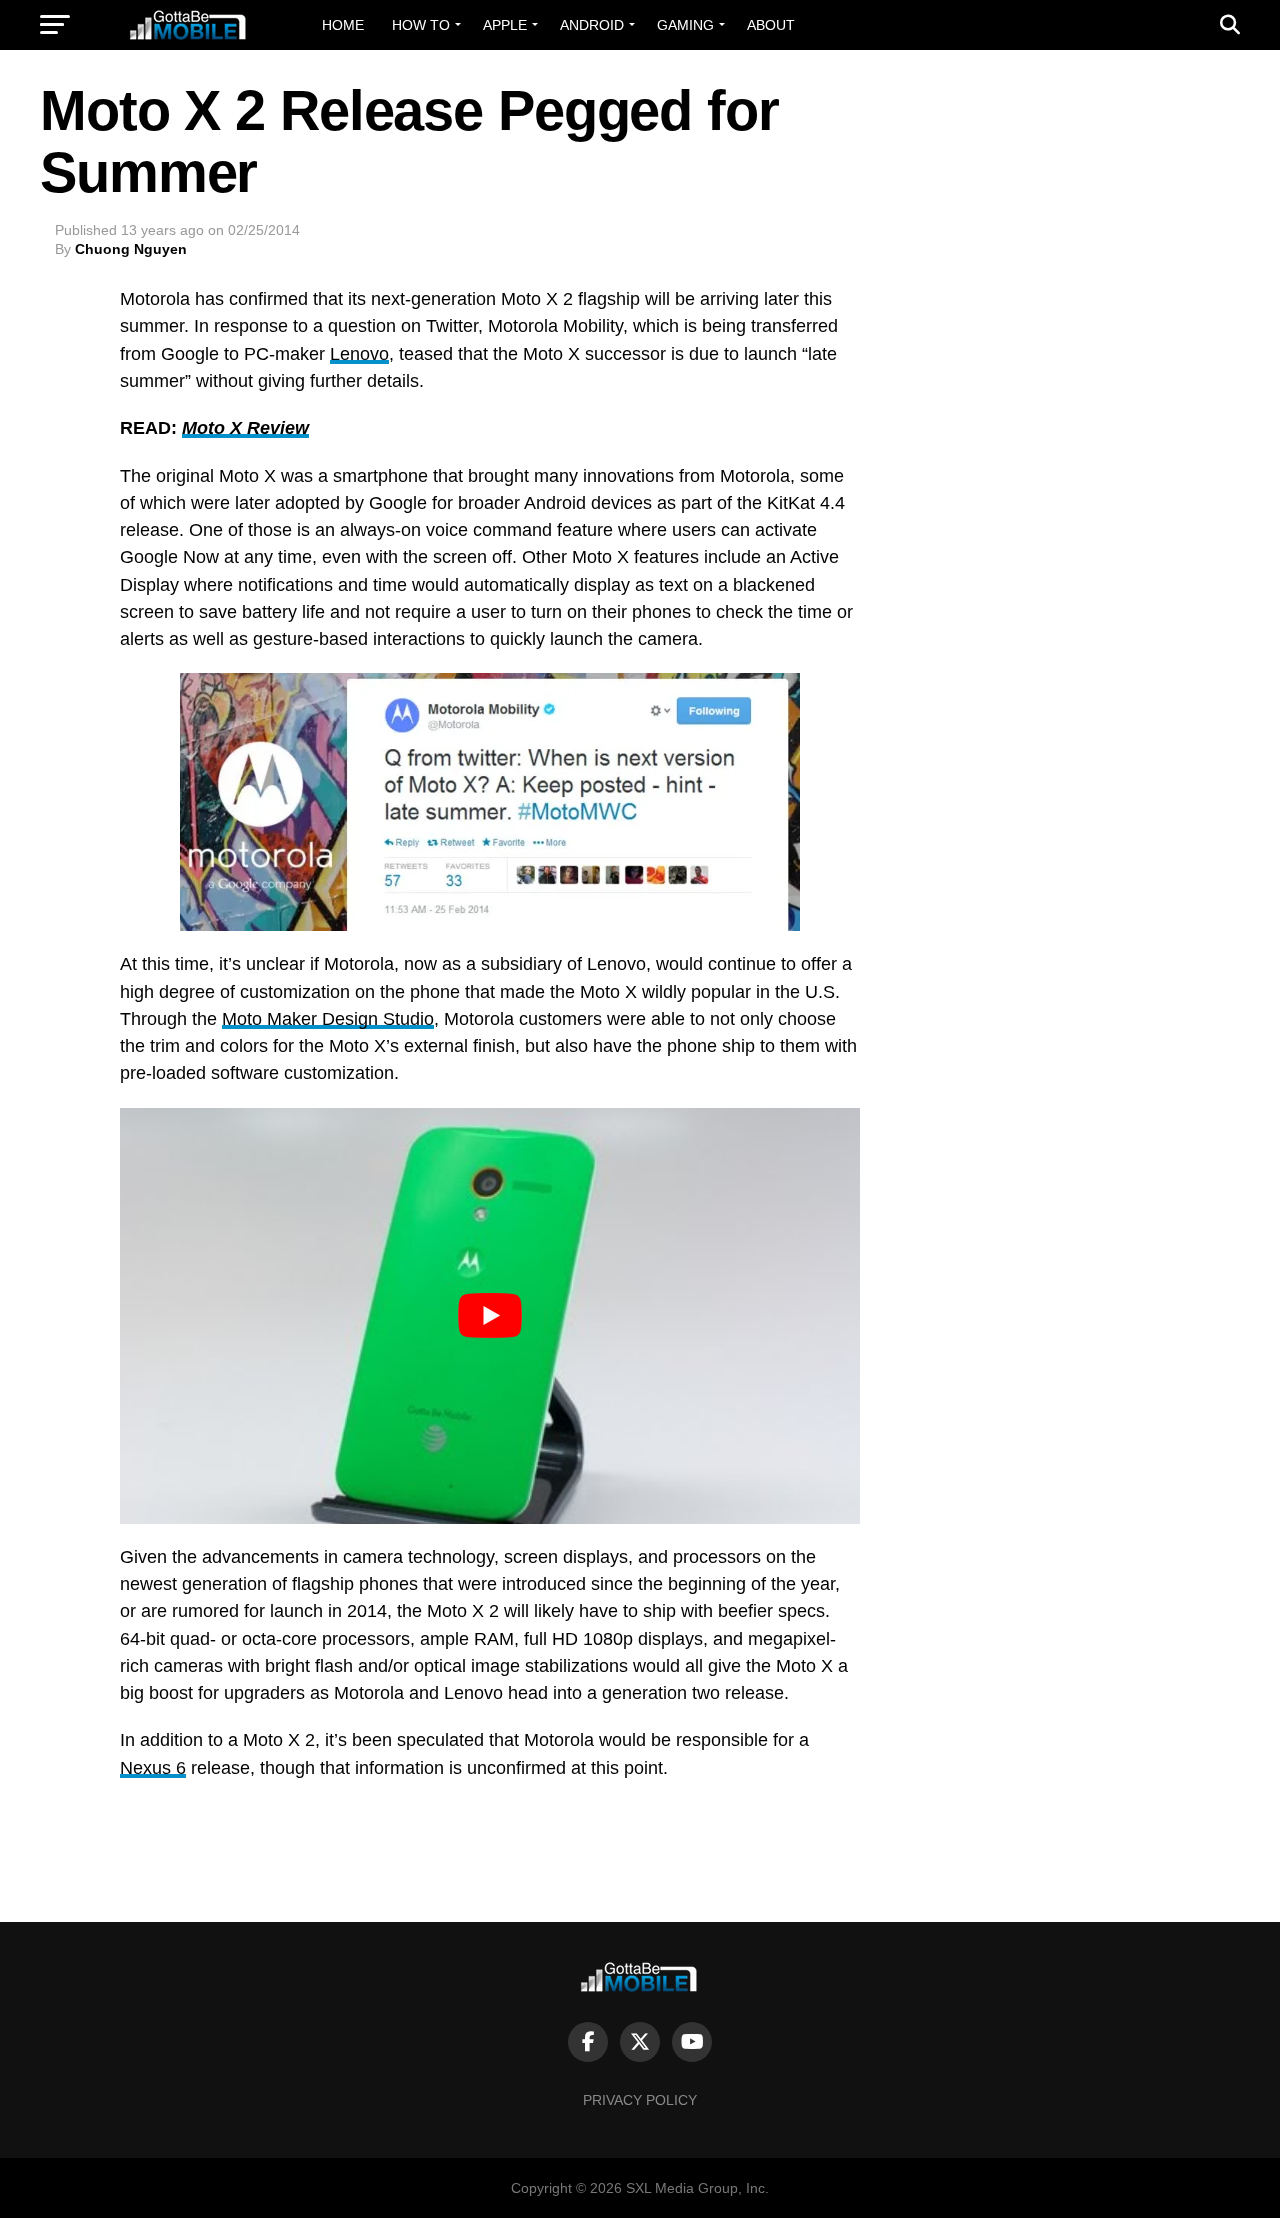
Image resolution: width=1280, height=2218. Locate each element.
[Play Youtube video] (490, 1316)
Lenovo (359, 354)
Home (343, 25)
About (771, 25)
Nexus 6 (153, 1768)
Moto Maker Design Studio (328, 1019)
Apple (505, 25)
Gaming (685, 25)
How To (421, 25)
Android (592, 25)
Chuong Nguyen (131, 249)
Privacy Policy (640, 2100)
